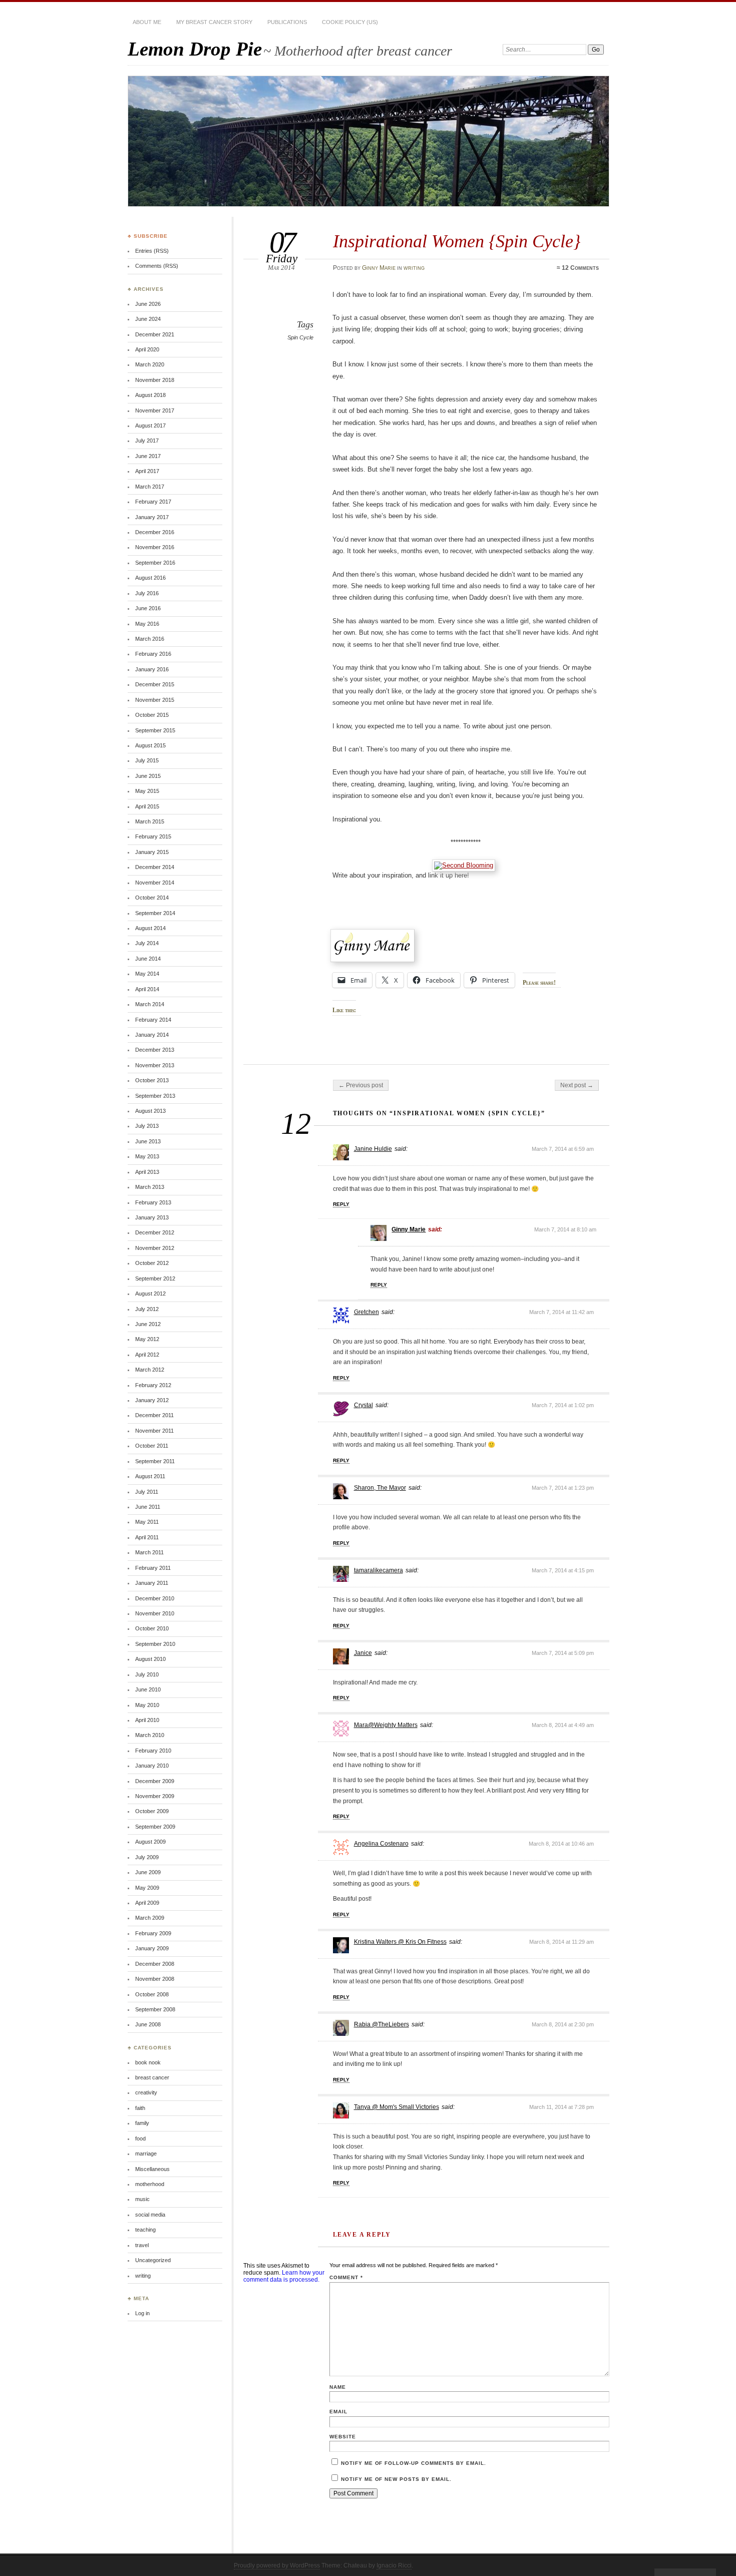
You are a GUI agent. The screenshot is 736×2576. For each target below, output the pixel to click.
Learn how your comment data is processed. (284, 2276)
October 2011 (152, 1446)
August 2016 (150, 578)
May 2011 (147, 1522)
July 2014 (147, 943)
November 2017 (155, 410)
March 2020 (150, 364)
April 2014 (147, 989)
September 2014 (155, 913)
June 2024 (148, 319)
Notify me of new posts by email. (396, 2479)
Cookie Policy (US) (350, 22)
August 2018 (150, 395)
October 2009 (152, 1811)
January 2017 (152, 517)
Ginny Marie (379, 268)
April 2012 (147, 1355)
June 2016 (148, 608)
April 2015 (147, 806)
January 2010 (152, 1766)
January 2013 (152, 1217)
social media (150, 2215)
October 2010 (152, 1628)
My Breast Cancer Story (214, 22)
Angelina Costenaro (381, 1844)
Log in (142, 2313)
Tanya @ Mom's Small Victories (397, 2107)
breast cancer (152, 2077)
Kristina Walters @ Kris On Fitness (400, 1942)
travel (142, 2245)
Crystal (363, 1405)
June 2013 (148, 1141)
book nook (148, 2062)
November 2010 (155, 1613)
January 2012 (152, 1400)
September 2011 (155, 1461)
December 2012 (155, 1232)
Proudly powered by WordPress (277, 2565)
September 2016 (155, 563)
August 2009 (150, 1842)
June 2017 (148, 456)
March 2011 (149, 1552)
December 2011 (154, 1415)
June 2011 (148, 1507)
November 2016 (155, 547)
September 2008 (155, 2009)
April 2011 (147, 1537)
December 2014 (155, 867)
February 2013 (153, 1202)
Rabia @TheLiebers (382, 2024)
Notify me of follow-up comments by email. (414, 2463)
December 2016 (155, 532)
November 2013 (155, 1065)
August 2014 (150, 928)
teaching (145, 2230)
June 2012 (148, 1324)
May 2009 (147, 1888)
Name (338, 2387)
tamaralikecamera (379, 1570)
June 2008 (148, 2024)
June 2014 (148, 959)
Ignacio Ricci (394, 2565)
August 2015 (150, 745)
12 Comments (580, 268)
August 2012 (150, 1294)
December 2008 (155, 1964)
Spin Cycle (300, 337)
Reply (341, 1204)
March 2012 (150, 1370)
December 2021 (155, 334)
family (142, 2123)
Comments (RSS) (157, 266)
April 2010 (147, 1720)
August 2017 (150, 425)
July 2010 (147, 1674)
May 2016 (147, 624)
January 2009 (152, 1948)
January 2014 (152, 1035)
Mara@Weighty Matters (386, 1725)
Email (338, 2412)
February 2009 (153, 1933)
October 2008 (152, 1994)
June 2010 (148, 1689)
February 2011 (153, 1568)
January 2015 (152, 852)
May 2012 (147, 1339)
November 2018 (155, 380)
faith (140, 2108)
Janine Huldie (373, 1149)
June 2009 (148, 1872)
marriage (146, 2154)
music (142, 2199)
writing (414, 268)
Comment (346, 2277)
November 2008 (155, 1979)
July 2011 (147, 1492)
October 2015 (152, 715)
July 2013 (147, 1126)
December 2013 (155, 1050)
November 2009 (155, 1796)
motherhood (150, 2184)
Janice (363, 1653)
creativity (146, 2092)
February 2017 (153, 502)
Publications (287, 22)
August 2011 (150, 1476)
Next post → (577, 1085)
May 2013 (147, 1156)
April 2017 (147, 471)
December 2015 (155, 684)
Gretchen (366, 1312)
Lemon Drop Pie (195, 49)
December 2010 (155, 1598)
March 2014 (150, 1004)
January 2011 (152, 1583)
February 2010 (153, 1751)
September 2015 (155, 730)
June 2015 (148, 776)
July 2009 (147, 1857)
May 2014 (147, 974)
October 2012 (152, 1263)
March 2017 (150, 487)
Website (343, 2437)
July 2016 (147, 593)
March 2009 (150, 1918)
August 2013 (150, 1111)
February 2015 (153, 836)
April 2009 (147, 1903)
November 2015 (155, 700)
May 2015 (147, 791)
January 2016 (152, 669)
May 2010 (147, 1705)
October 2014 (152, 898)
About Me (147, 22)
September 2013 (155, 1096)
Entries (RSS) (152, 251)
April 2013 (147, 1172)
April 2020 (147, 349)
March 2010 (150, 1735)
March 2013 (150, 1187)
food (140, 2138)
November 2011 (154, 1431)
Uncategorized (153, 2260)
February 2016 (153, 654)
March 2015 (150, 821)
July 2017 (147, 441)
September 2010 (155, 1644)
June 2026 (148, 304)
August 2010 (150, 1659)
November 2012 (155, 1248)
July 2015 (147, 760)
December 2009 (155, 1781)
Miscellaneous (152, 2169)
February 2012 (153, 1385)
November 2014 (155, 883)
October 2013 (152, 1080)
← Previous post (361, 1085)
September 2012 (155, 1278)
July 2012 (147, 1309)
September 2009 (155, 1827)
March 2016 (150, 639)
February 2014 (153, 1020)
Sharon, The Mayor (380, 1488)
